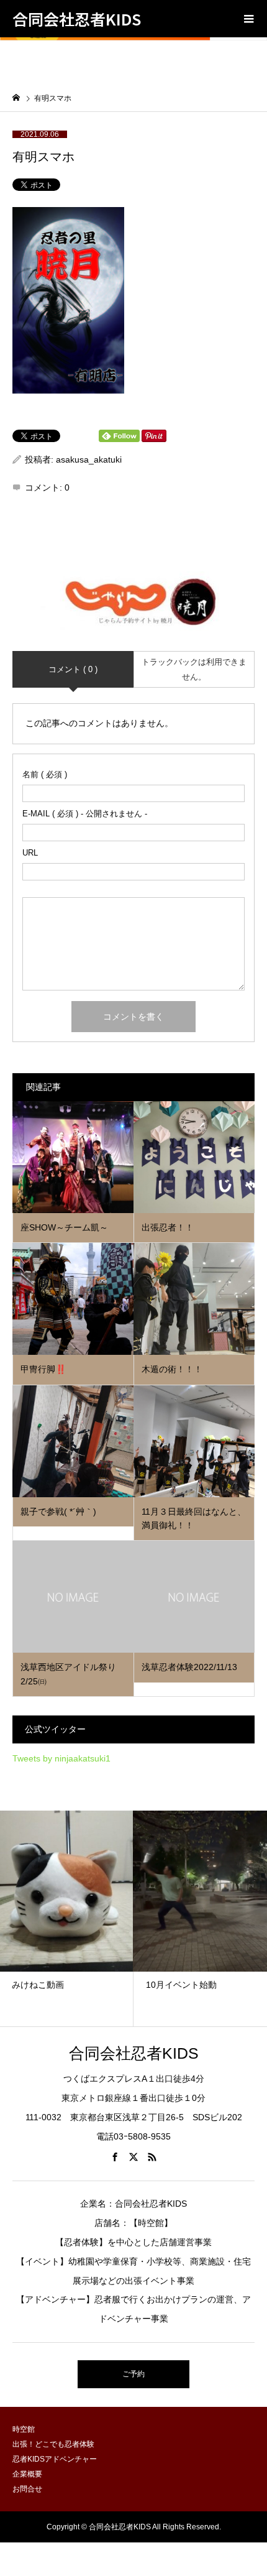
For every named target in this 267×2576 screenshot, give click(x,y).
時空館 (24, 2429)
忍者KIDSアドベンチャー (55, 2459)
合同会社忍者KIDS (77, 19)
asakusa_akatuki (89, 459)
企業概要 (27, 2474)
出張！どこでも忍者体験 (53, 2444)
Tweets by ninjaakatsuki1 (61, 1758)
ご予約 (133, 2374)
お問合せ (27, 2489)
